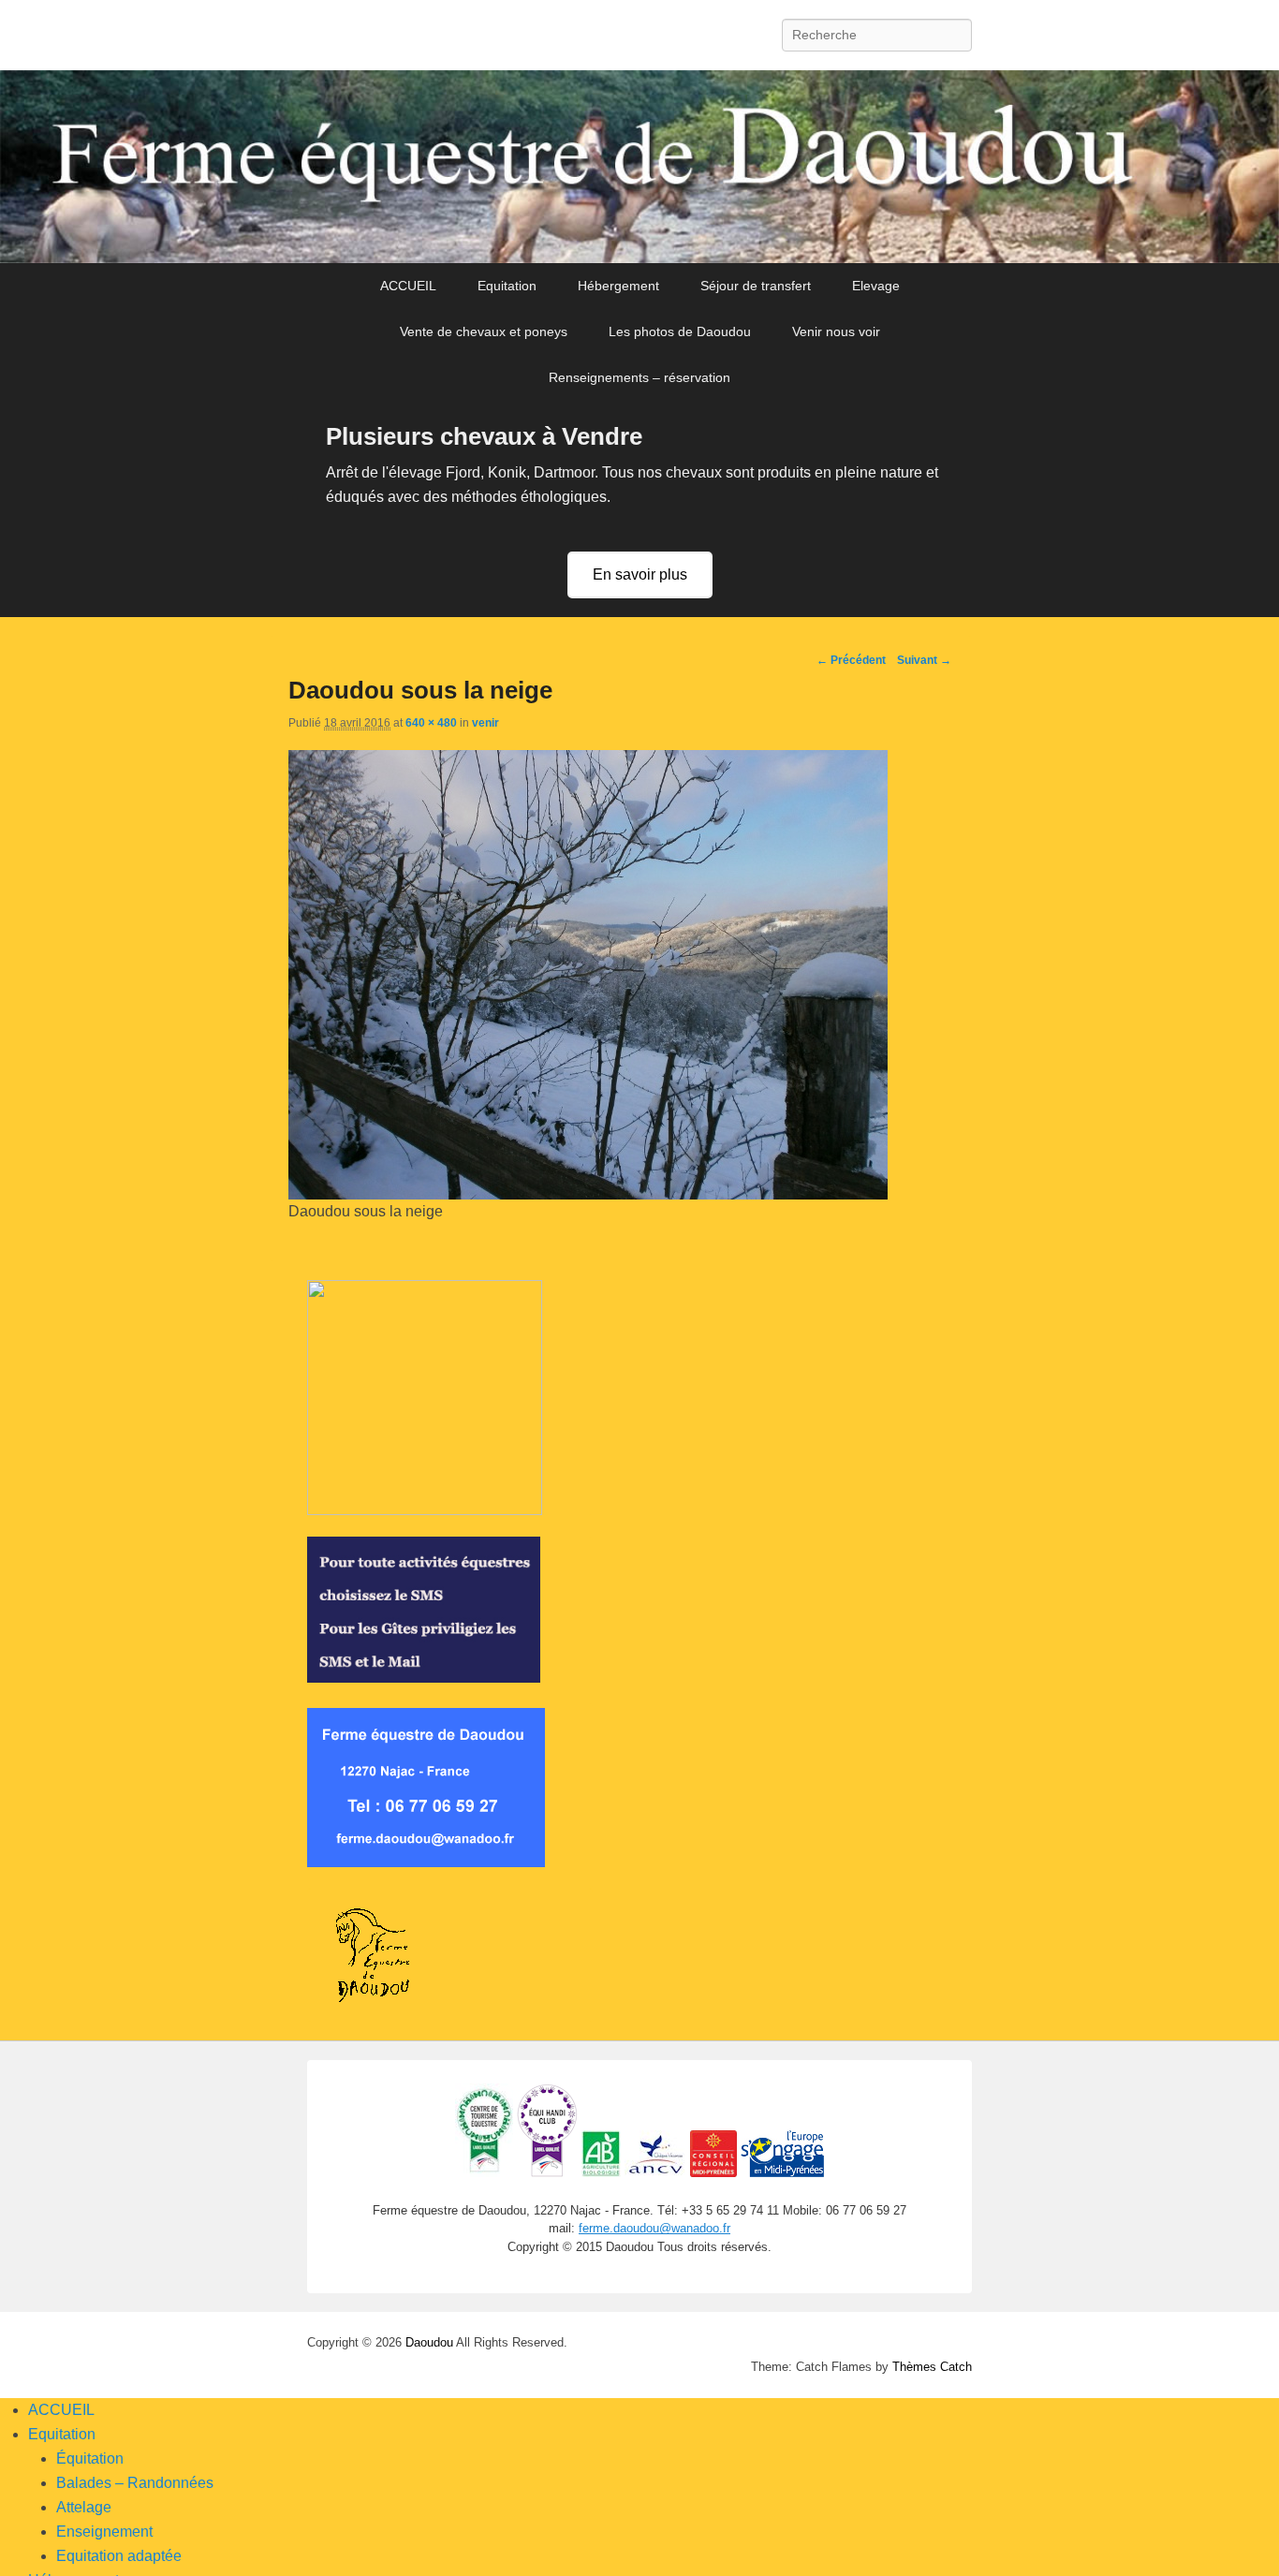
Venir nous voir (836, 331)
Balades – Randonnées (135, 2483)
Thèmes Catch (932, 2367)
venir (485, 723)
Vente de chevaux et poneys (484, 331)
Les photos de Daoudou (680, 331)
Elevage (876, 286)
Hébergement (618, 286)
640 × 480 (431, 723)
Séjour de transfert (756, 286)
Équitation (90, 2458)
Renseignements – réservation (639, 377)
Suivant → (924, 660)
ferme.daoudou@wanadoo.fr (654, 2228)
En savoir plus (640, 574)
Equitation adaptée (119, 2556)
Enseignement (104, 2532)
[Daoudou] (639, 167)
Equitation (507, 286)
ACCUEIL (408, 286)
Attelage (84, 2507)
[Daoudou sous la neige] (588, 1194)
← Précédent (851, 660)
